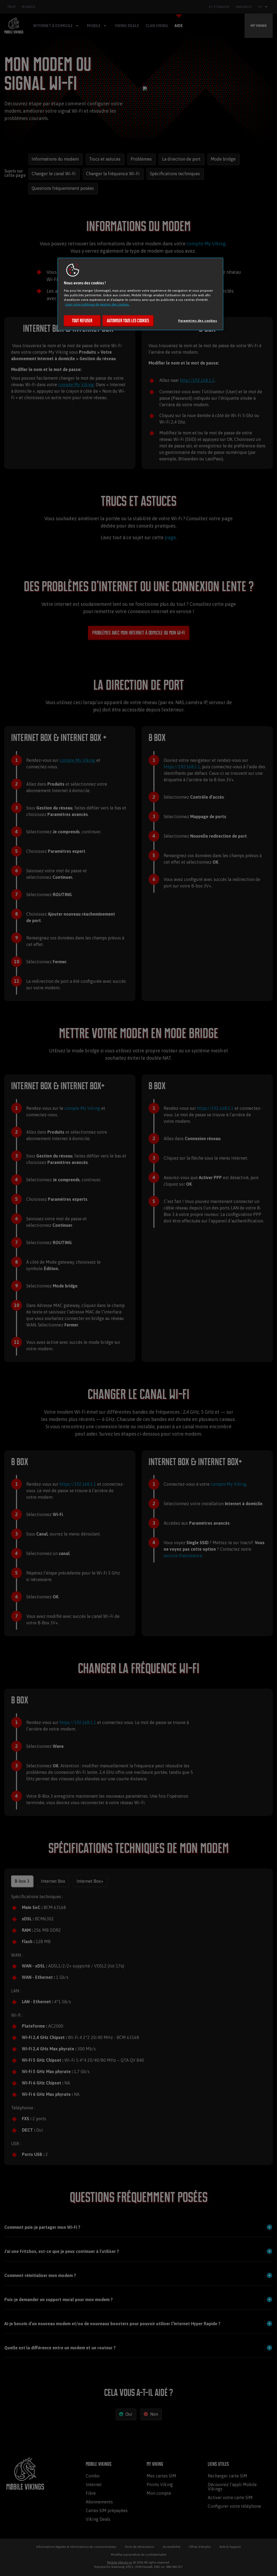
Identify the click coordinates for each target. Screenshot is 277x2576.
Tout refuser (82, 321)
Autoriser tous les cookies (128, 321)
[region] (140, 294)
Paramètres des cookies (198, 321)
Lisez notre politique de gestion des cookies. (97, 304)
